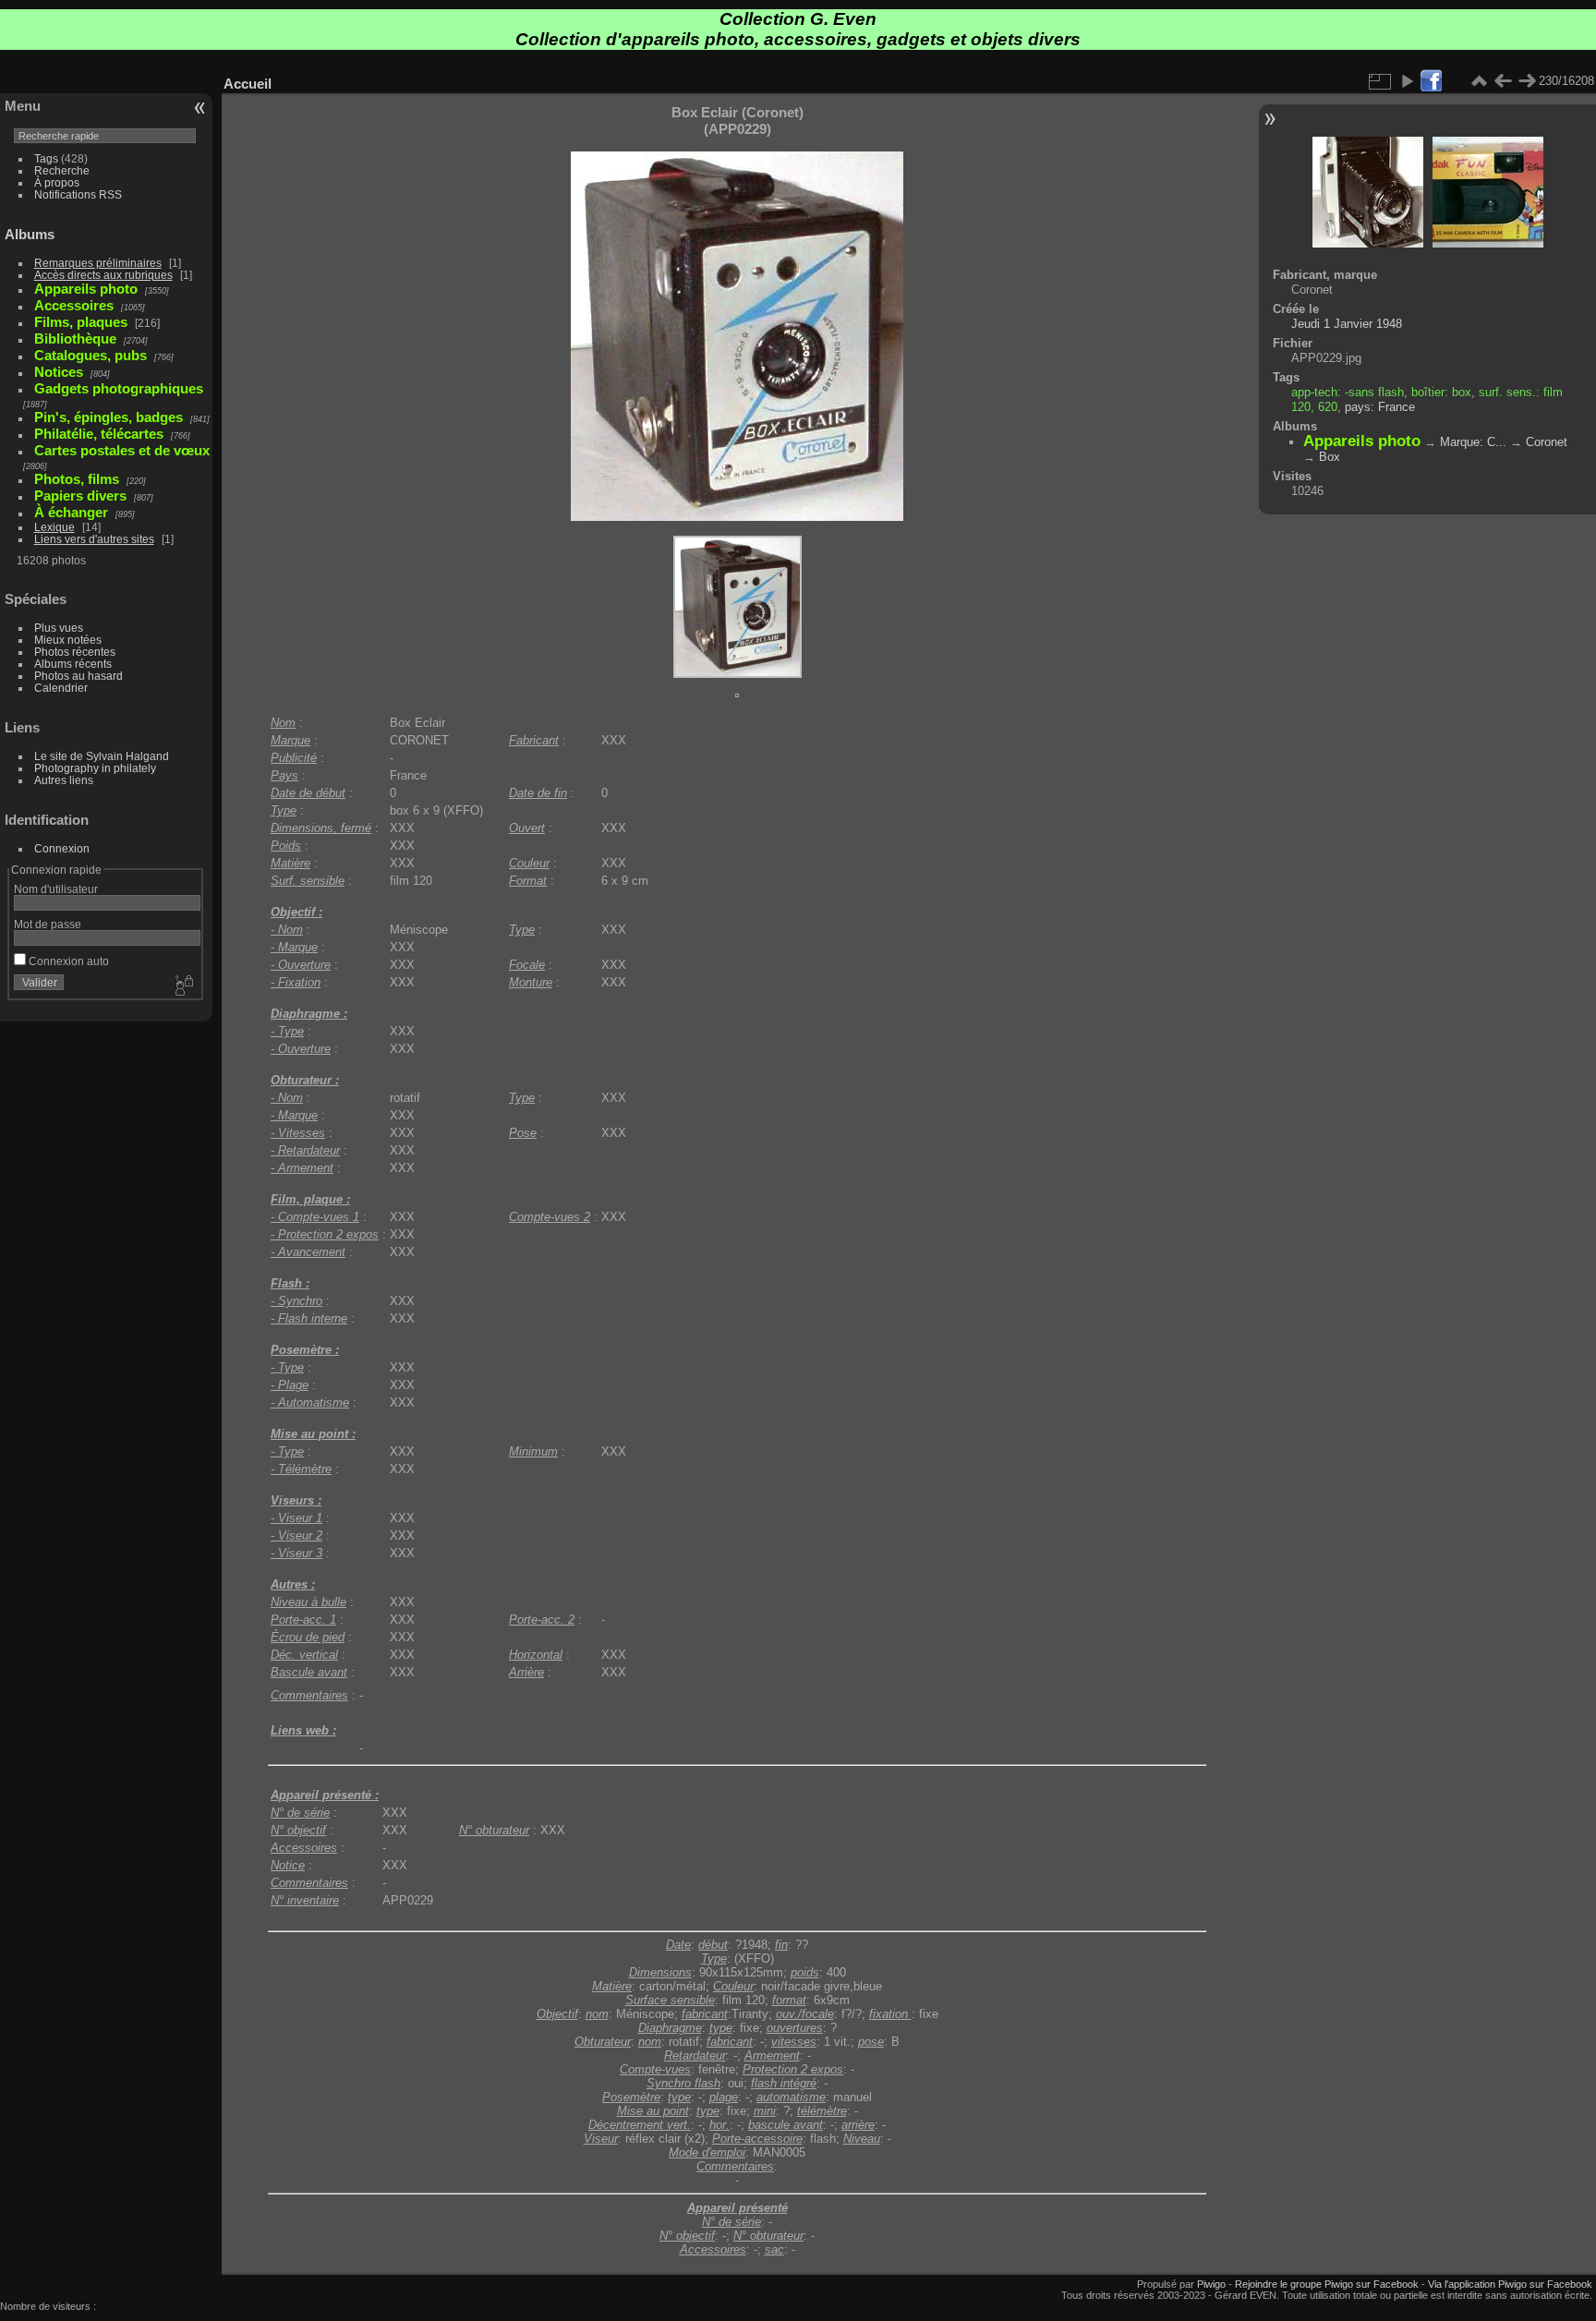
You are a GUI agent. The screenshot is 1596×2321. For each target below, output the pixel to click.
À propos (57, 182)
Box (1330, 457)
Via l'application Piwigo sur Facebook (1510, 2284)
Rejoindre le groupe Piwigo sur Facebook (1327, 2284)
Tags (46, 158)
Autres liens (64, 780)
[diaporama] (1407, 81)
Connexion (62, 848)
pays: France (1380, 407)
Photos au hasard (79, 676)
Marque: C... (1473, 442)
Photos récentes (75, 652)
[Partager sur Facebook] (1431, 82)
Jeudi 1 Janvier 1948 (1347, 324)
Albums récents (73, 664)
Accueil (248, 84)
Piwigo (1211, 2284)
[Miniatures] (1479, 81)
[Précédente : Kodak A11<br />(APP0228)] (1503, 81)
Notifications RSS (78, 194)
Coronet (1547, 442)
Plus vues (59, 628)
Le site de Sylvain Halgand (102, 756)
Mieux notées (68, 640)
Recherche (62, 170)
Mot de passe (48, 924)
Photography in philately (95, 768)
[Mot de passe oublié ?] (183, 986)
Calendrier (61, 688)
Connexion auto (67, 961)
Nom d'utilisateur (56, 889)
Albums (30, 234)
